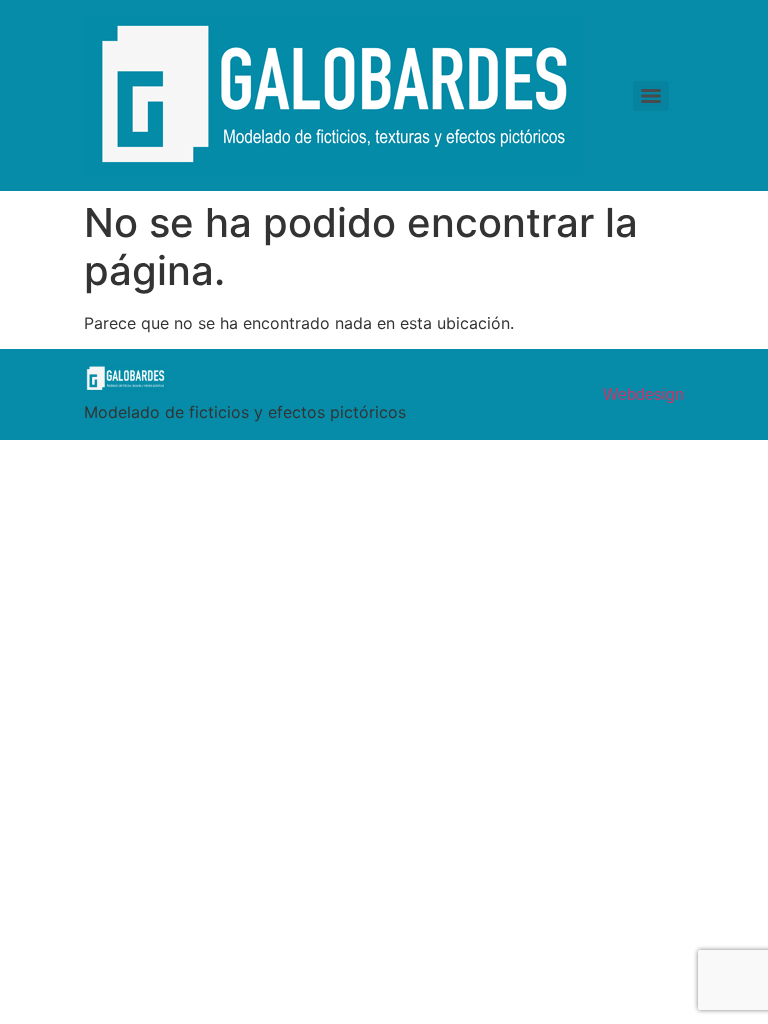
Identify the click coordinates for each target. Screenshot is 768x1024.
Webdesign (643, 394)
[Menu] (651, 96)
